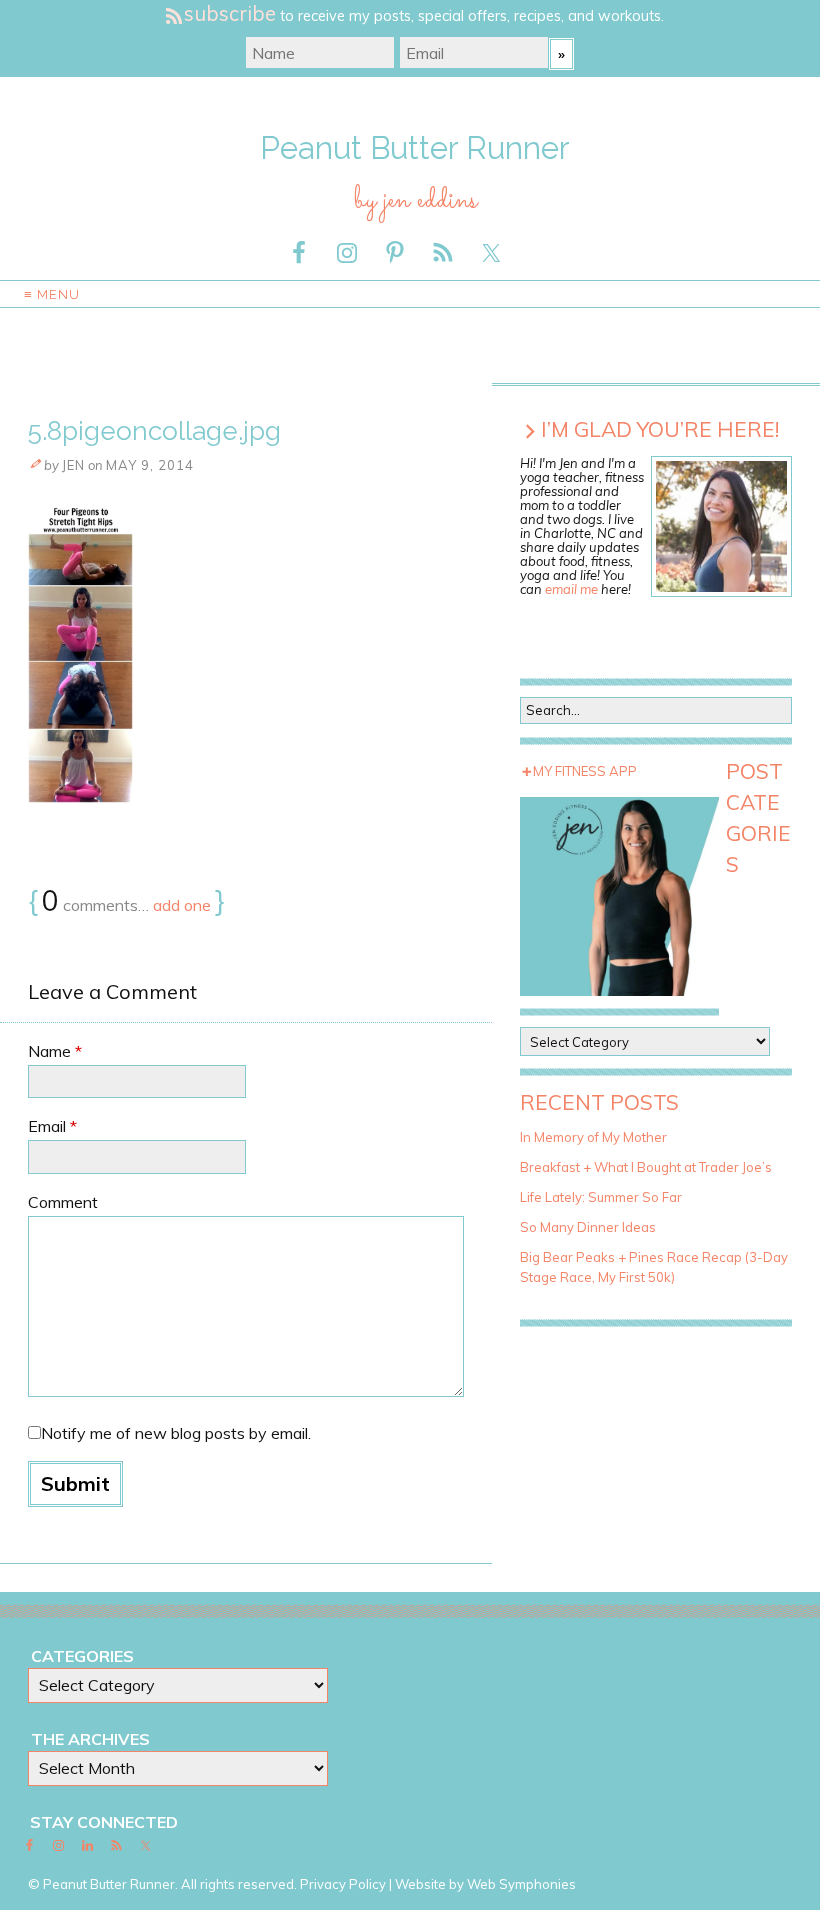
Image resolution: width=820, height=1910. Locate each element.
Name (55, 1051)
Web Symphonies (521, 1884)
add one (182, 905)
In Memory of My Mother (593, 1137)
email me (571, 589)
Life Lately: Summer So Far (601, 1197)
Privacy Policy (343, 1884)
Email (52, 1126)
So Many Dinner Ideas (588, 1227)
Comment (63, 1202)
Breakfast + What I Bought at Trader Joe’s (646, 1167)
